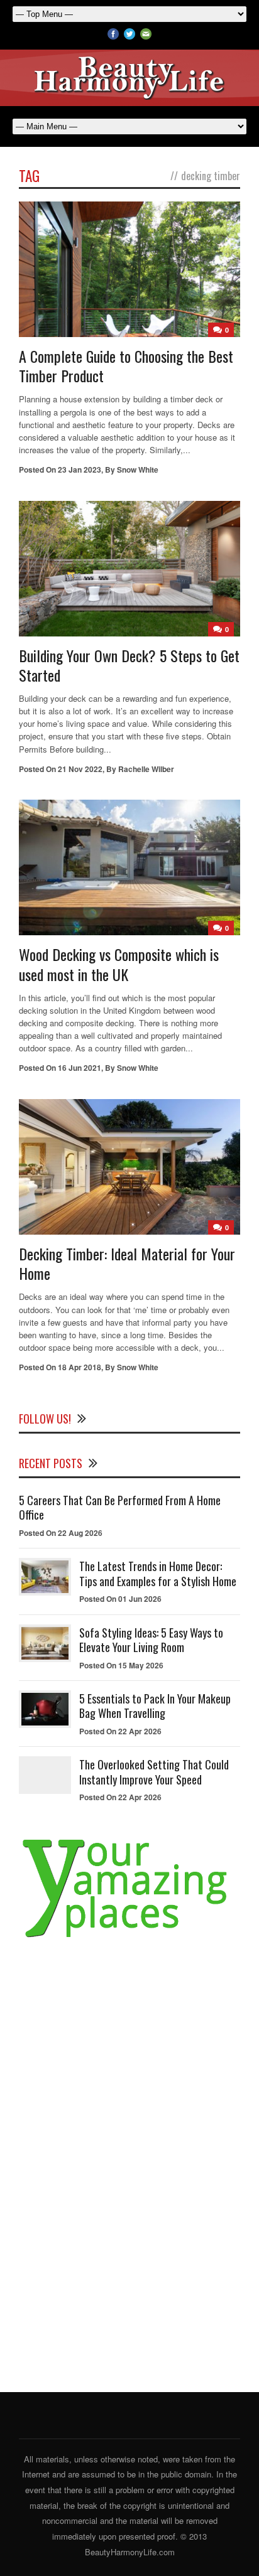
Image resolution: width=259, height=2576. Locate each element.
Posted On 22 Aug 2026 (61, 1533)
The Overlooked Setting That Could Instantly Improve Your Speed (154, 1772)
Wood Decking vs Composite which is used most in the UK (119, 964)
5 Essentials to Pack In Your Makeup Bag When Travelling (155, 1706)
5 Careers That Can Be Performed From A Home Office (120, 1507)
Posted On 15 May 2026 (121, 1665)
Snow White (138, 470)
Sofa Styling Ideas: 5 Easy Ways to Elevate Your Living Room (151, 1640)
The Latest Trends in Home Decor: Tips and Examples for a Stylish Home (158, 1573)
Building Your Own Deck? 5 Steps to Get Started (129, 665)
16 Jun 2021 (80, 1068)
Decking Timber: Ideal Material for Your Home (127, 1263)
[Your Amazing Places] (129, 1938)
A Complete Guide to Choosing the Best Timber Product (126, 366)
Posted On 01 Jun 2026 (120, 1599)
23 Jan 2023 (80, 470)
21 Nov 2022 (80, 769)
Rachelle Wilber (146, 769)
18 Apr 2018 (80, 1367)
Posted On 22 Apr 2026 (120, 1731)
